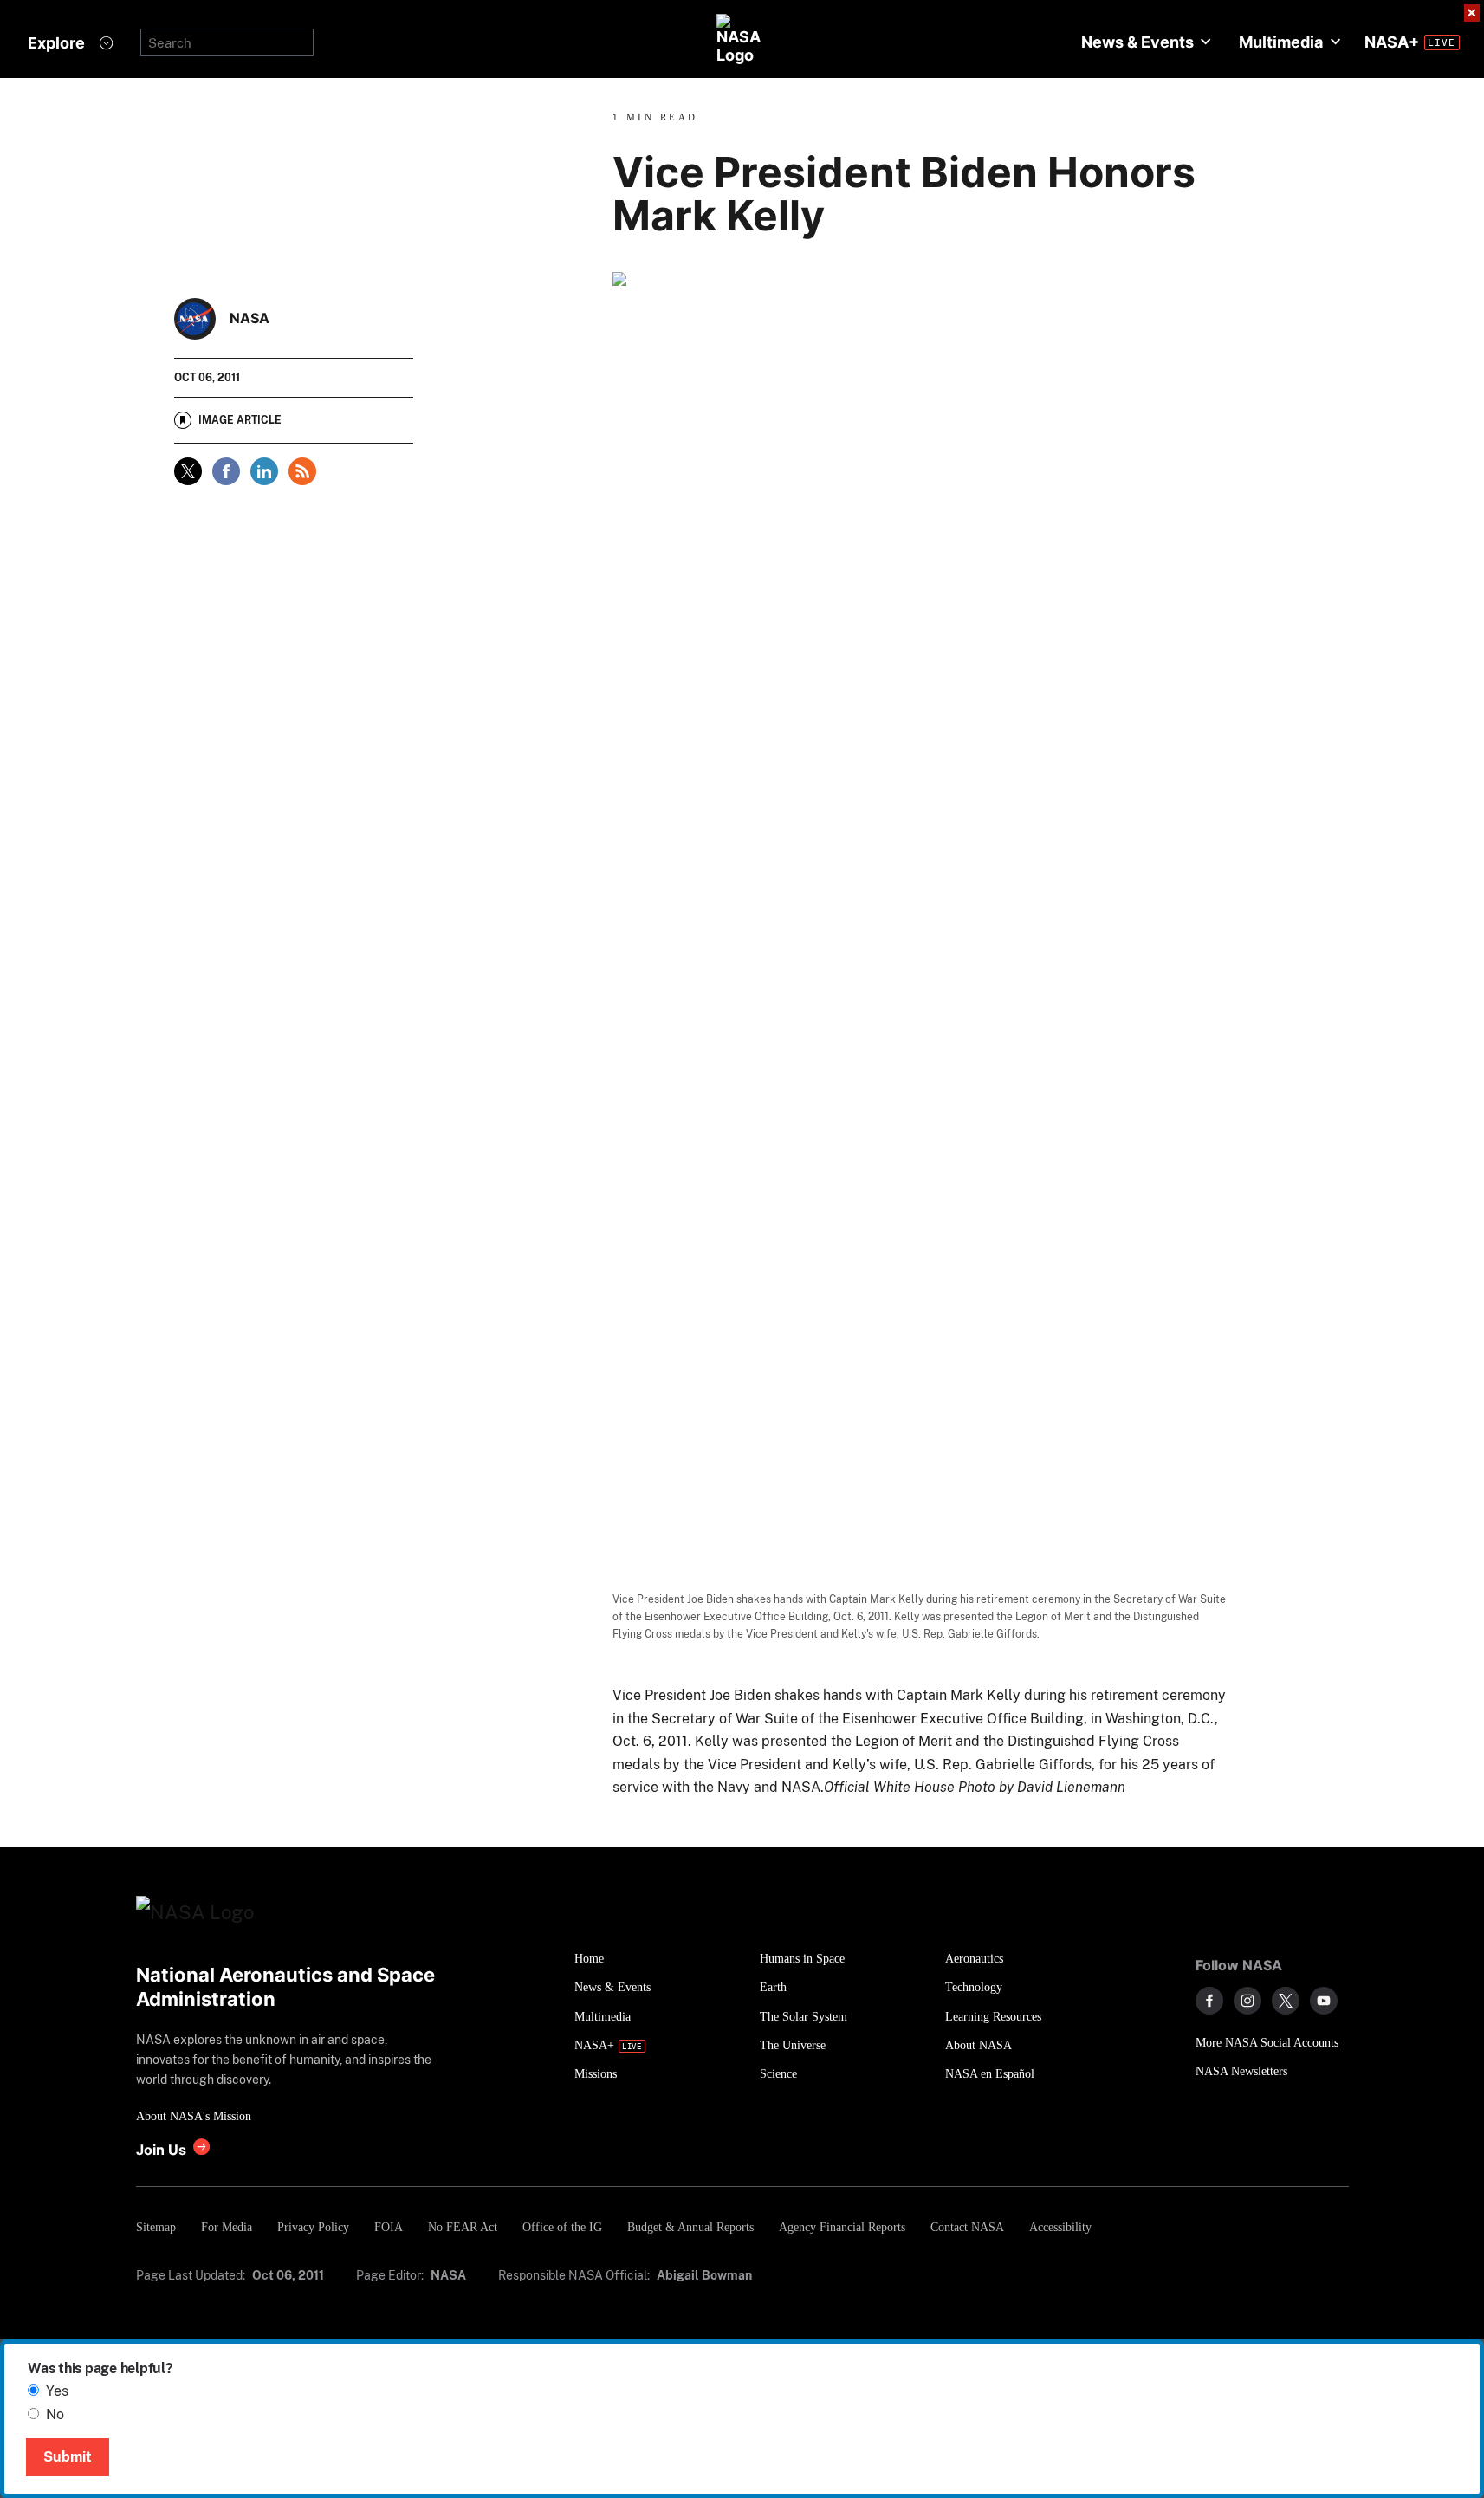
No (55, 2414)
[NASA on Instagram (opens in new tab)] (1247, 2001)
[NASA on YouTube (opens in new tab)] (1324, 2001)
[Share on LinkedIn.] (264, 471)
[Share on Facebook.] (226, 471)
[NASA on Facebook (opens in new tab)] (1209, 2001)
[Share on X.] (188, 471)
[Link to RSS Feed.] (302, 471)
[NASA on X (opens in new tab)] (1286, 2001)
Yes (57, 2391)
